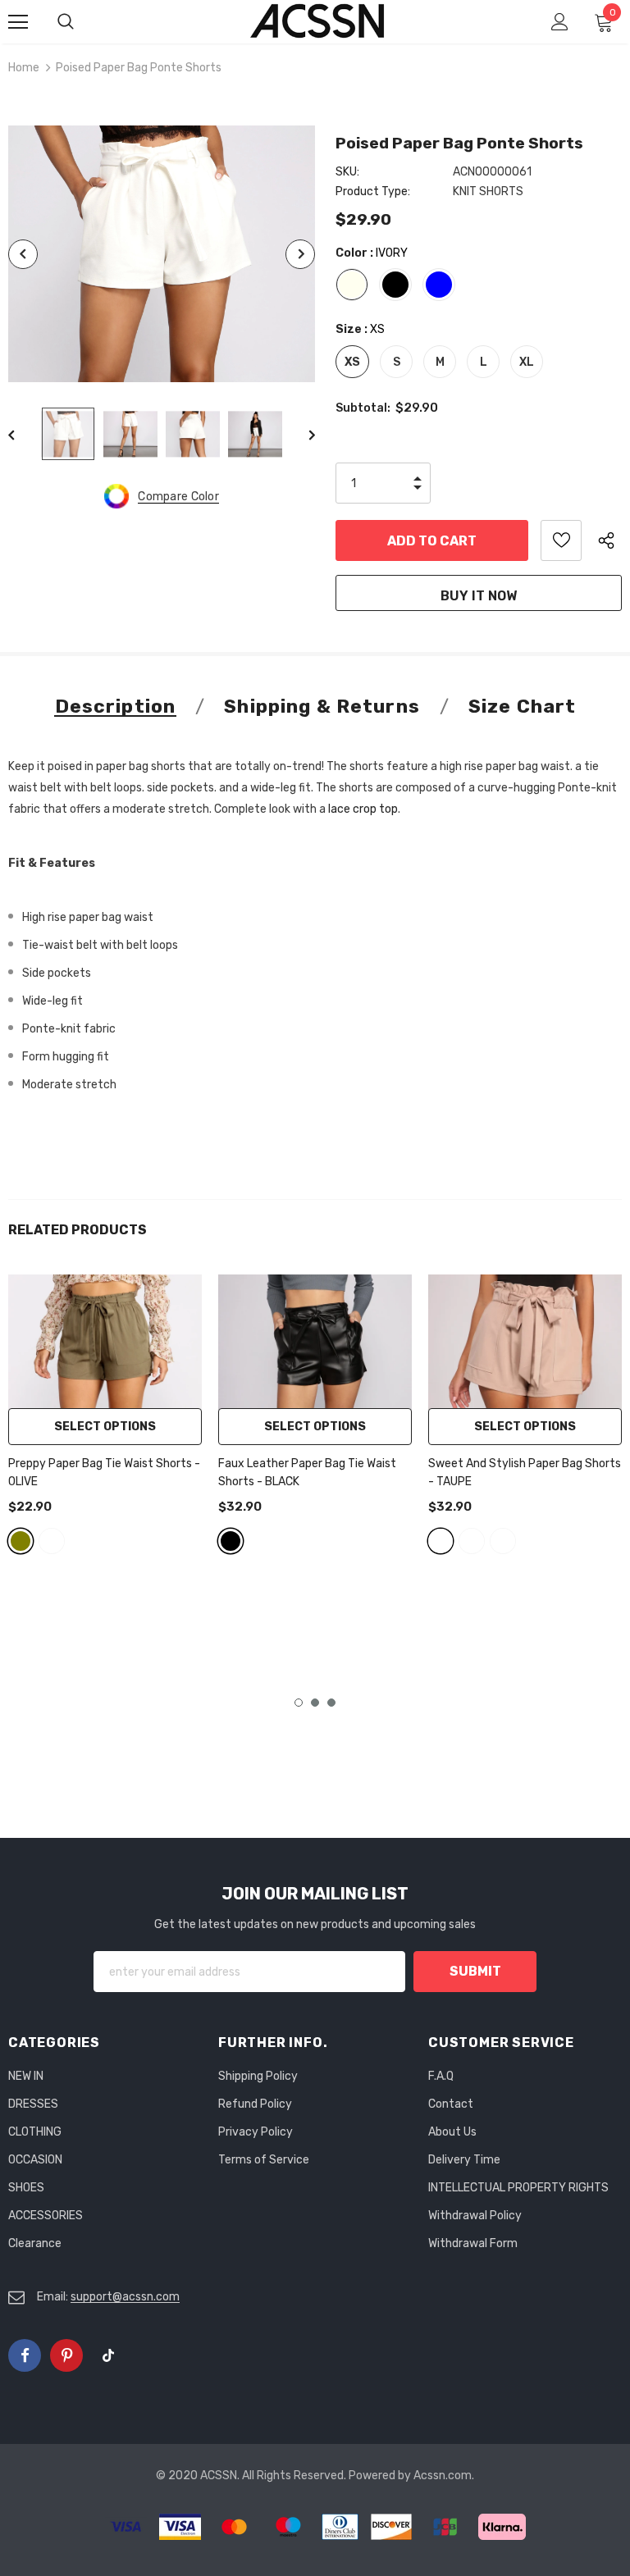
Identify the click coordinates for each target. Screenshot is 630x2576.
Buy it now (479, 596)
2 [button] (315, 1703)
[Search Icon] (82, 22)
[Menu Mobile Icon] (18, 22)
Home (24, 68)
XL (527, 362)
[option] (162, 254)
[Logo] (317, 21)
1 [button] (299, 1703)
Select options (105, 1427)
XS (352, 362)
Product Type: (373, 191)
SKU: (347, 172)
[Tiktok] (108, 2355)
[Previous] (23, 254)
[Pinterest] (66, 2355)
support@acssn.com (125, 2297)
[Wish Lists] (561, 540)
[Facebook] (25, 2355)
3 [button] (331, 1703)
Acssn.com (443, 2476)
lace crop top (363, 809)
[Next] (300, 254)
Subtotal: (363, 408)
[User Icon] (560, 22)
